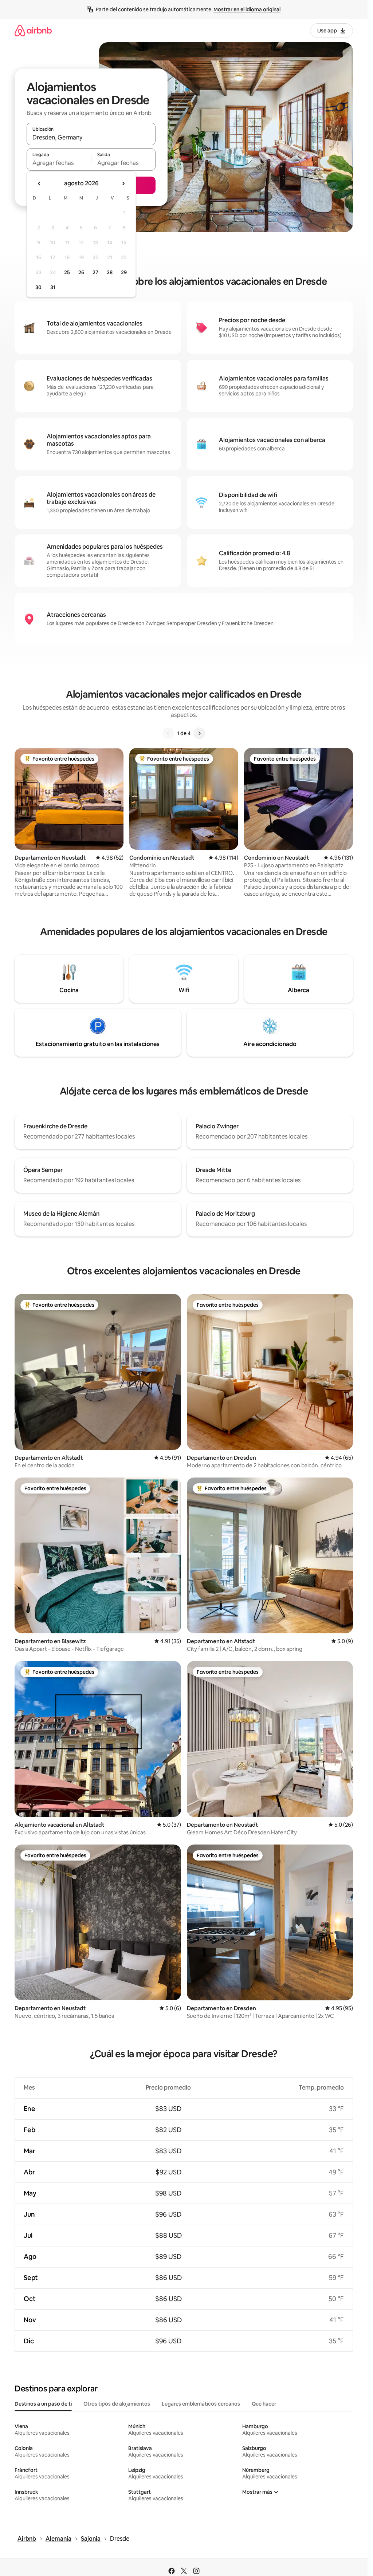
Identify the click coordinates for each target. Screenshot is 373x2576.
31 (53, 287)
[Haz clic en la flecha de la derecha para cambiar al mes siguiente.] (123, 184)
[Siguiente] (199, 733)
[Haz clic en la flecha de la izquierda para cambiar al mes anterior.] (39, 184)
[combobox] (91, 137)
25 (67, 272)
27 (95, 272)
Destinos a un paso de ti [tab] (43, 2404)
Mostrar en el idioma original (247, 9)
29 (124, 272)
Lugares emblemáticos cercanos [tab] (201, 2404)
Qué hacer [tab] (264, 2404)
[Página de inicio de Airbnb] (33, 30)
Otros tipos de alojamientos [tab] (117, 2404)
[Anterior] (168, 733)
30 (38, 287)
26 (81, 272)
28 (110, 272)
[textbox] (59, 163)
